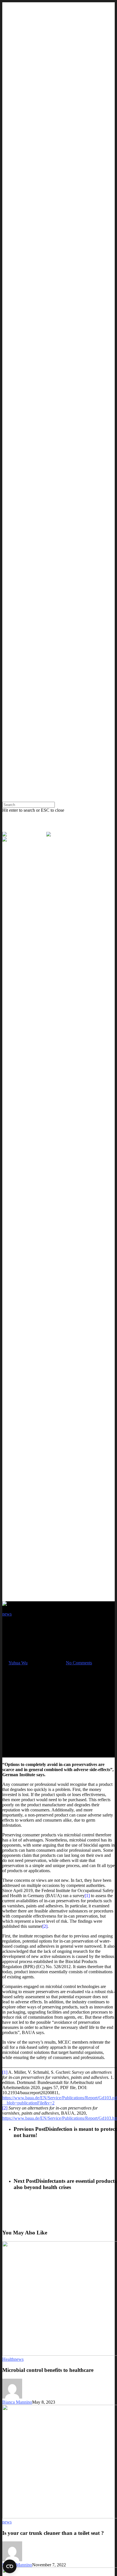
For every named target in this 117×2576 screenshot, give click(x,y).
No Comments (79, 1663)
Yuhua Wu (18, 1663)
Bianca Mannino (17, 2402)
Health (8, 2359)
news (7, 1614)
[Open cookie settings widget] (10, 2566)
